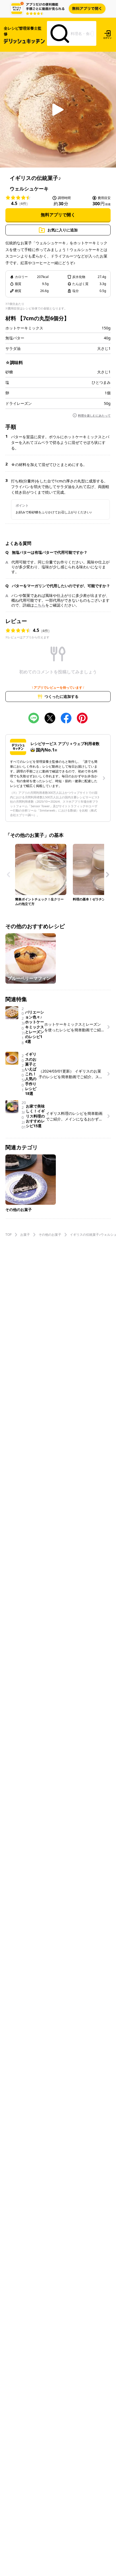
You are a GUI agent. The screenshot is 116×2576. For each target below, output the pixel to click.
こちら (40, 605)
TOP (8, 1235)
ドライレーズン (19, 403)
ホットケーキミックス (24, 328)
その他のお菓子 (50, 1235)
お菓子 (25, 1235)
